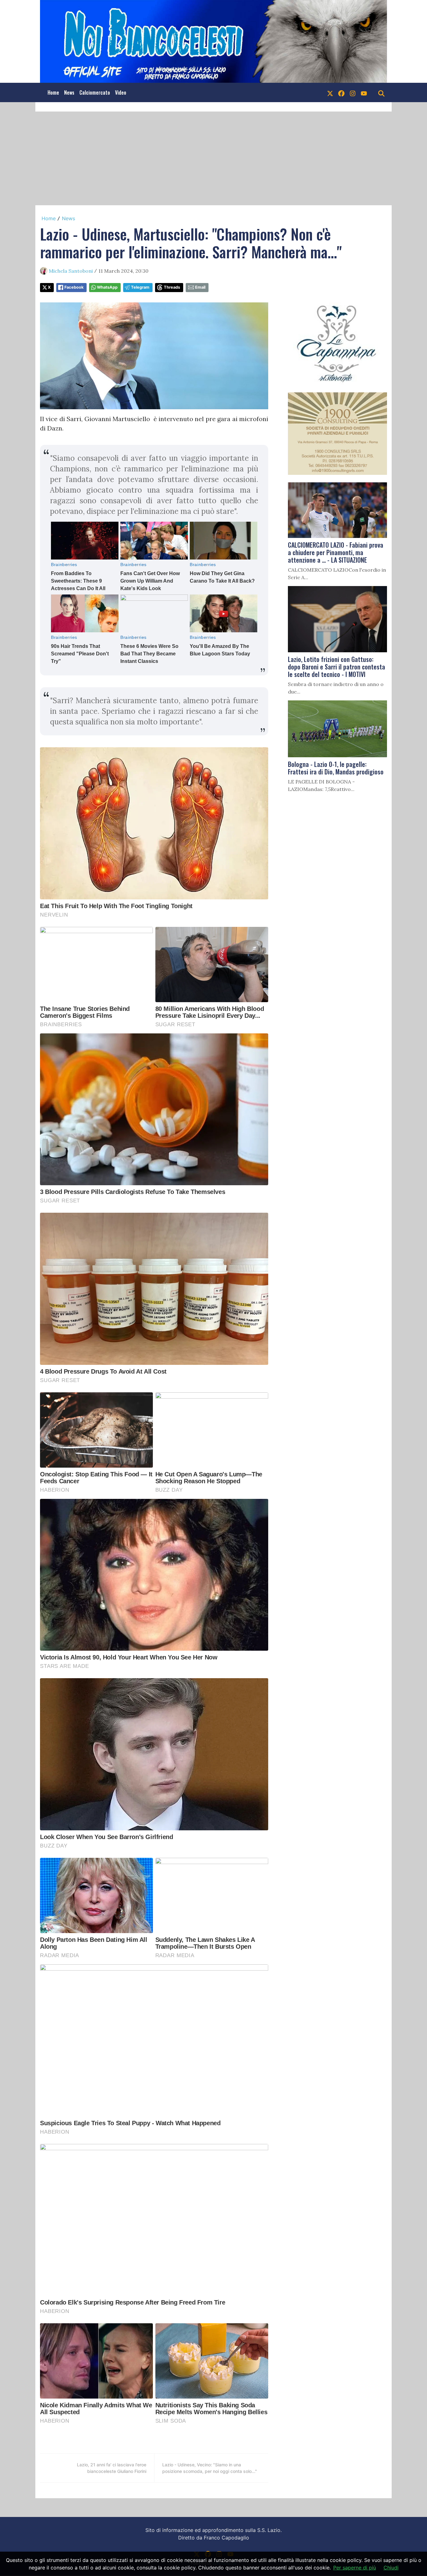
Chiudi (391, 2568)
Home (53, 92)
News (69, 92)
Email (200, 287)
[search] (381, 92)
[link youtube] (364, 92)
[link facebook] (341, 92)
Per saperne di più (355, 2568)
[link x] (330, 92)
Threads (172, 287)
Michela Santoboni (71, 271)
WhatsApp (107, 287)
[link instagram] (353, 92)
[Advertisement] (213, 158)
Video (121, 92)
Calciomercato (95, 92)
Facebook (74, 287)
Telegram (140, 287)
